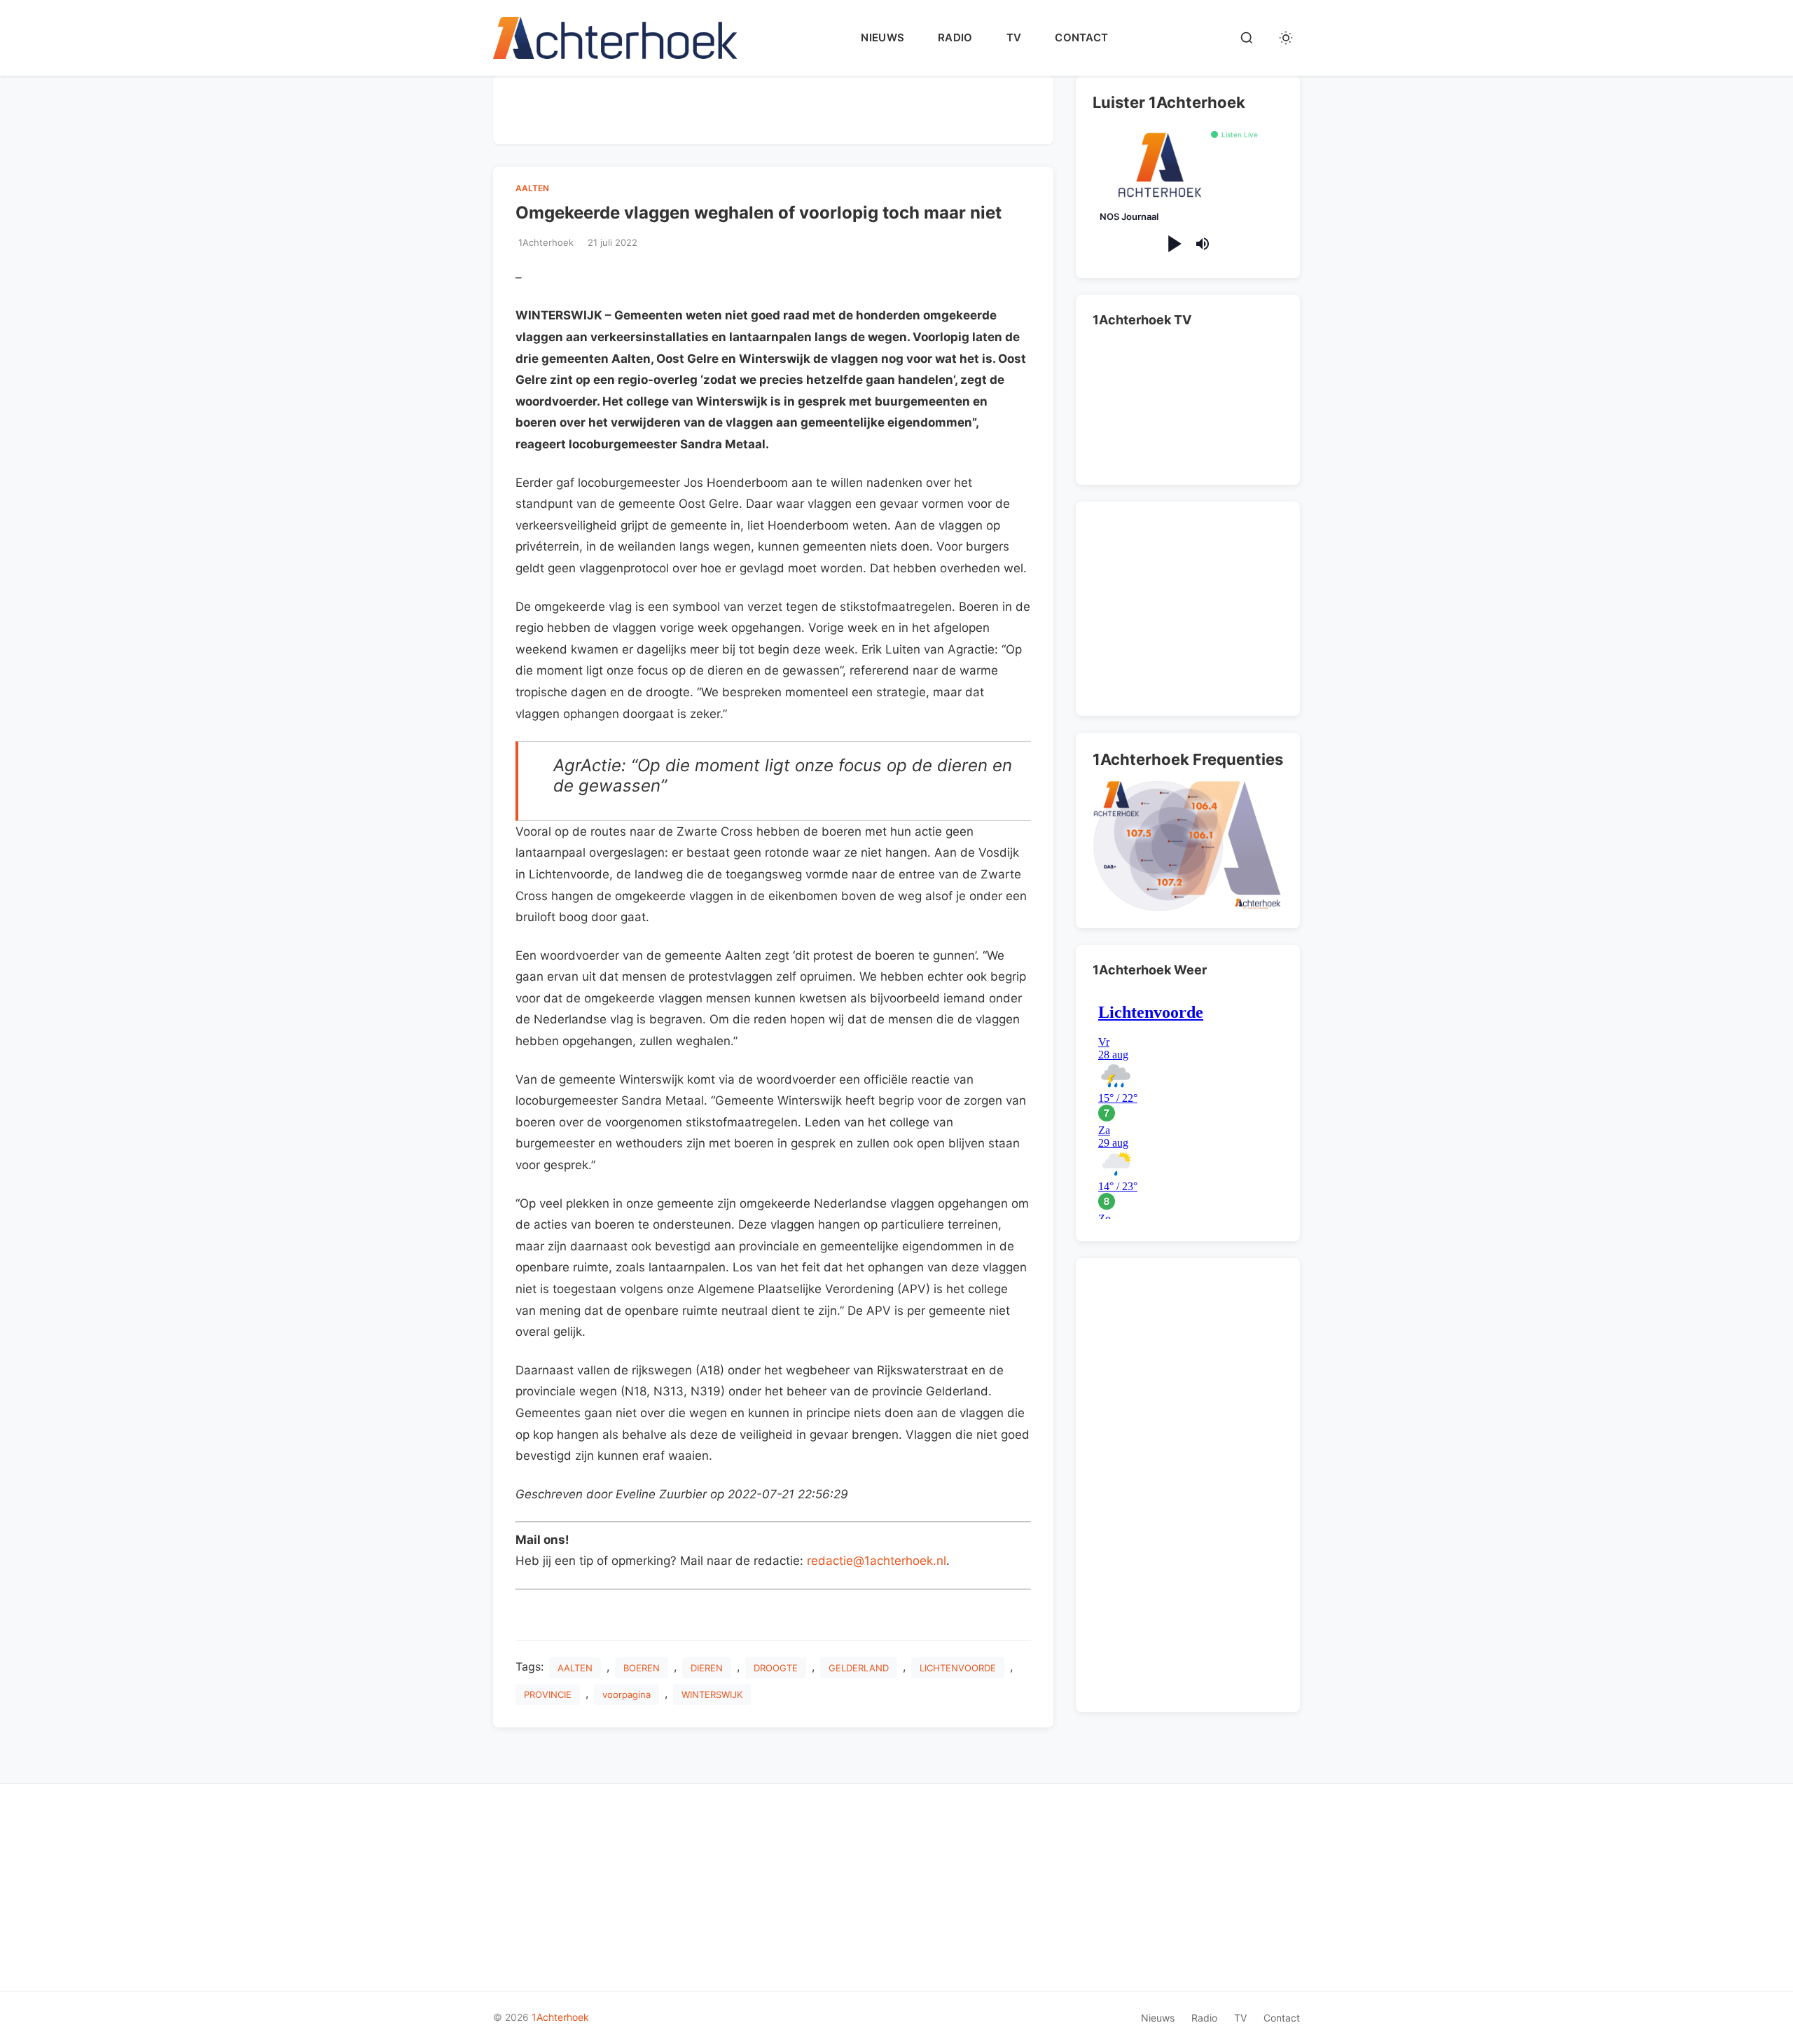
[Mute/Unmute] (1203, 244)
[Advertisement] (773, 107)
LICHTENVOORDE (958, 1668)
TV (1014, 37)
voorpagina (626, 1694)
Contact (1081, 37)
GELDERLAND (859, 1668)
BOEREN (642, 1668)
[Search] (1247, 38)
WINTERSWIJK (712, 1694)
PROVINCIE (548, 1694)
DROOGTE (776, 1668)
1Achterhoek (560, 2017)
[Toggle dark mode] (1286, 38)
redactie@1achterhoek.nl (877, 1561)
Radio (955, 37)
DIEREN (707, 1668)
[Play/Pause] (1174, 244)
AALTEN (532, 188)
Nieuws (882, 37)
